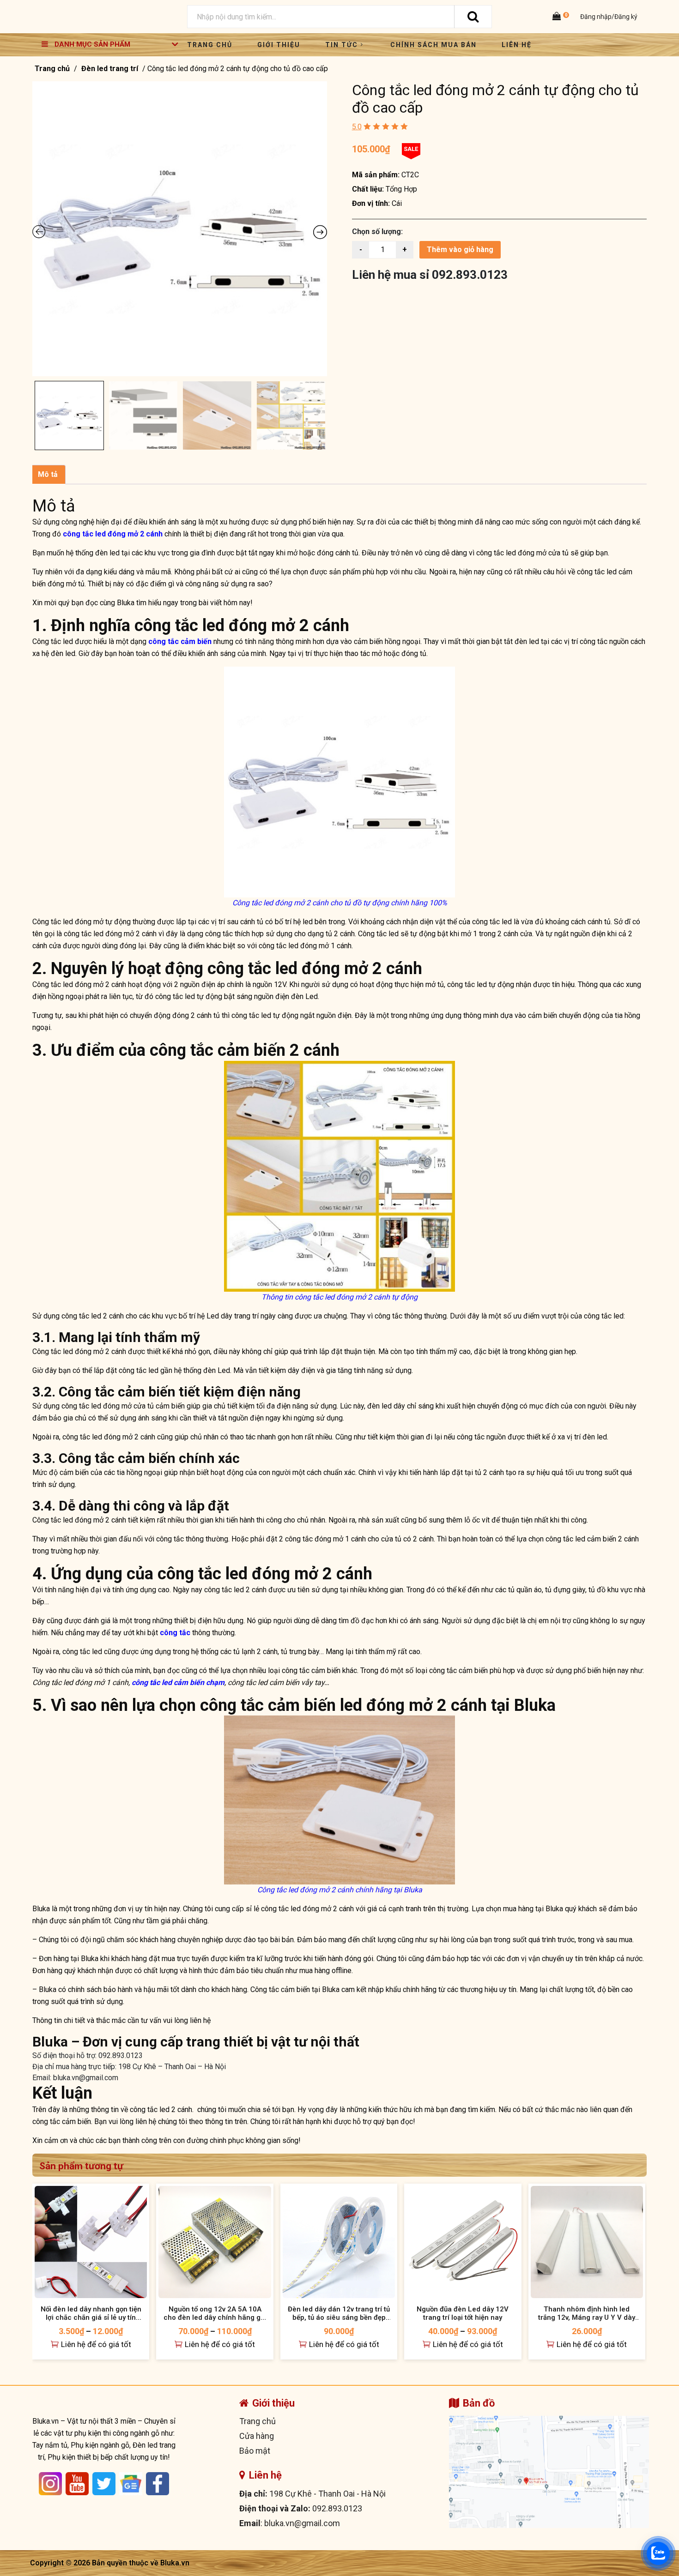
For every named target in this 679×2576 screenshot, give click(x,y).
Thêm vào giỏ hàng (460, 250)
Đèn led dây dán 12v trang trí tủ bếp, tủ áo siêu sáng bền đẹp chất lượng (339, 2313)
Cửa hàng (257, 2436)
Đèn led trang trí (110, 69)
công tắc (175, 1633)
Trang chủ (210, 45)
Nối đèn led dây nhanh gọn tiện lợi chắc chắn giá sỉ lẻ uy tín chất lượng (91, 2313)
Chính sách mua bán (433, 45)
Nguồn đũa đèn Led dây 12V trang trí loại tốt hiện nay (463, 2313)
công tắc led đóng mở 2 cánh (113, 534)
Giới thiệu (279, 45)
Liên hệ (517, 45)
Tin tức (342, 45)
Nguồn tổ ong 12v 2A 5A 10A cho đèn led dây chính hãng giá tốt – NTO (215, 2313)
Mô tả (48, 474)
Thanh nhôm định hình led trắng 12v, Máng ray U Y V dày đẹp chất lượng (587, 2313)
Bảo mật (255, 2451)
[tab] (48, 475)
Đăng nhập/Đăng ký (608, 17)
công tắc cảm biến (180, 641)
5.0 (357, 127)
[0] (558, 17)
